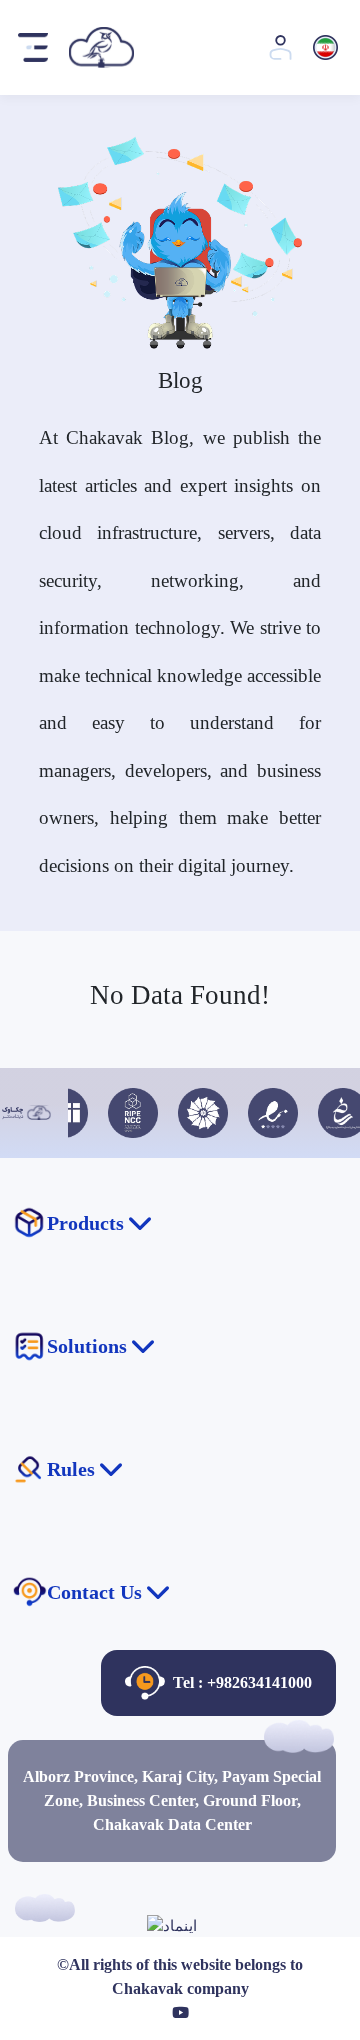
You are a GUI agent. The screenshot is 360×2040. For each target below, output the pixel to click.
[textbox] (180, 2013)
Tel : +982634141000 (242, 1682)
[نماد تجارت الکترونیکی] (172, 1924)
